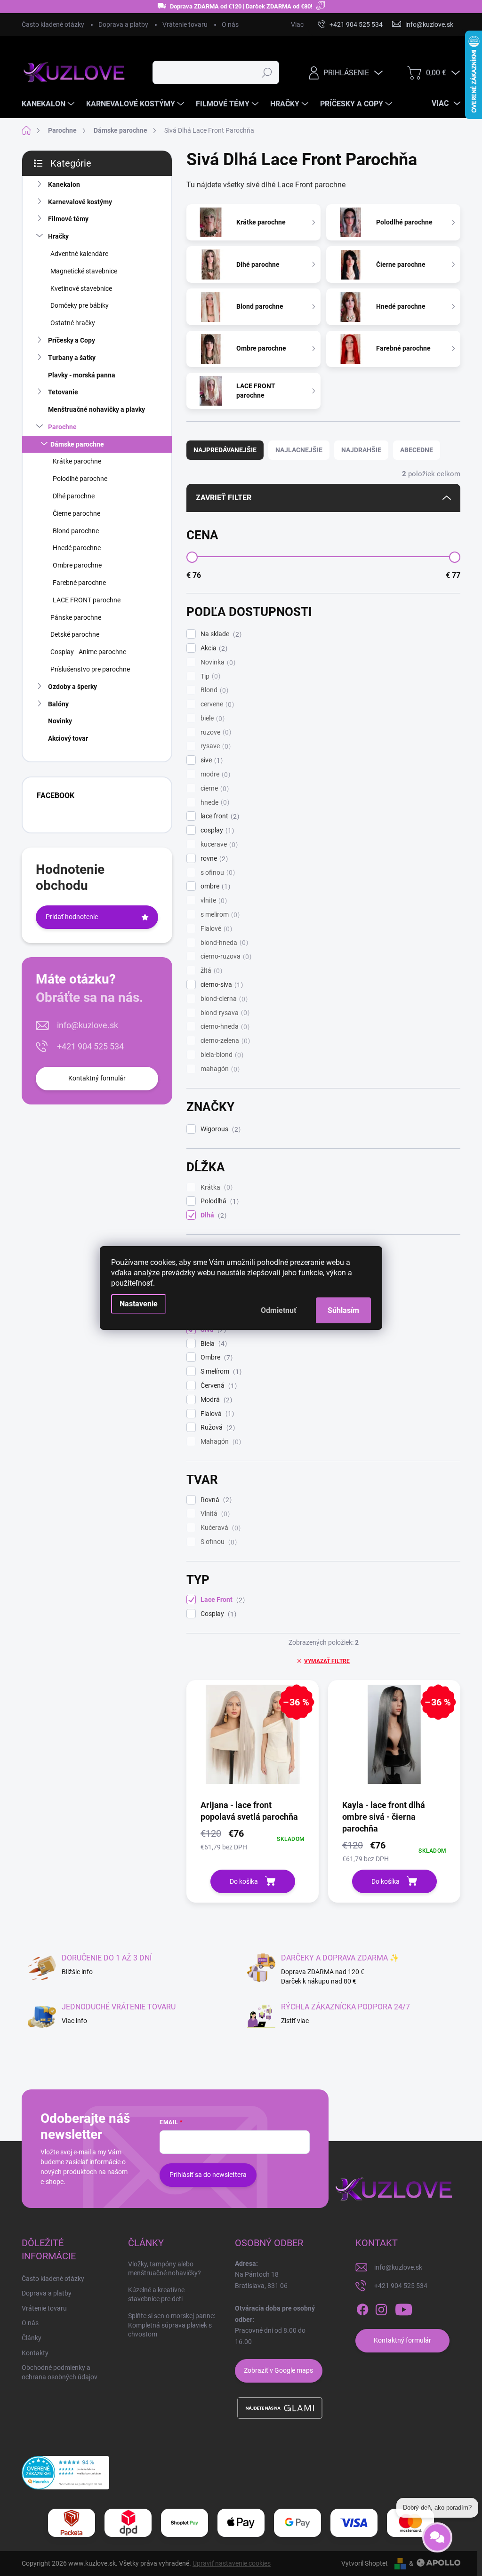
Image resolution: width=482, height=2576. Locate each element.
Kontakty (35, 2353)
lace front (219, 816)
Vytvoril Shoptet (365, 2563)
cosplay (216, 830)
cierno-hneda (224, 1027)
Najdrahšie (361, 450)
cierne (213, 788)
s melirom (219, 915)
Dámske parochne (77, 444)
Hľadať (267, 72)
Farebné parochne (79, 583)
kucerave (218, 844)
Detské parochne (75, 634)
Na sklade (220, 634)
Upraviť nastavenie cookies (232, 2563)
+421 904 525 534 (90, 1046)
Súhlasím (343, 1310)
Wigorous (219, 1129)
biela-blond (221, 1055)
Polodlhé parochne (80, 479)
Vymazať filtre (327, 1661)
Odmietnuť (279, 1310)
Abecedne (417, 450)
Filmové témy (68, 219)
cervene (216, 704)
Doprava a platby (123, 24)
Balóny (58, 704)
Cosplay (217, 1614)
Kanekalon (64, 184)
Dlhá (212, 1215)
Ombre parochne (77, 565)
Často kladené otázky (53, 24)
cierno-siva (221, 985)
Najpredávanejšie (225, 450)
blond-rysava (224, 1013)
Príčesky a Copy (72, 340)
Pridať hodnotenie (72, 917)
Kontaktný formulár (97, 1078)
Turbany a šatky (72, 358)
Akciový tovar (68, 738)
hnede (214, 803)
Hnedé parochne (77, 548)
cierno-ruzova (225, 956)
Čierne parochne (76, 513)
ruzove (215, 732)
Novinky (60, 721)
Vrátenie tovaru (185, 24)
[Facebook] (362, 2310)
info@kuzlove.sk (88, 1025)
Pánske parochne (76, 617)
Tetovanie (63, 392)
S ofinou (217, 1542)
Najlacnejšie (299, 450)
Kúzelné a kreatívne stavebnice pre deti (156, 2295)
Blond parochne (76, 531)
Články (32, 2338)
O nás (230, 24)
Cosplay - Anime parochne (88, 652)
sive (210, 760)
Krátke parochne (77, 461)
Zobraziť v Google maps (278, 2370)
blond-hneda (223, 943)
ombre (214, 886)
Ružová (217, 1428)
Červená (217, 1386)
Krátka (215, 1188)
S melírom (220, 1372)
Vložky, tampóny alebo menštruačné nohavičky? (165, 2269)
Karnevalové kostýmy (80, 202)
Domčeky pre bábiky (80, 305)
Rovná (215, 1500)
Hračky (58, 236)
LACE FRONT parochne (87, 600)
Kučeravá (219, 1528)
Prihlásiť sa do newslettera (208, 2175)
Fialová (216, 1414)
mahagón (219, 1069)
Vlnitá (214, 1514)
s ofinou (217, 873)
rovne (213, 859)
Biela (213, 1344)
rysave (214, 746)
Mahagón (220, 1442)
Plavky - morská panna (82, 375)
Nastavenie (139, 1304)
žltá (210, 971)
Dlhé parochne (74, 496)
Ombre (215, 1357)
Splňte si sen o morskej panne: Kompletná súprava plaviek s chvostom (172, 2325)
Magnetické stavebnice (84, 271)
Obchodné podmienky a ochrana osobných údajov (60, 2372)
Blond (213, 690)
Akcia (213, 648)
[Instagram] (381, 2310)
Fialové (215, 929)
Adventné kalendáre (79, 254)
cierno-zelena (224, 1041)
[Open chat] (437, 2544)
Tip (209, 676)
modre (214, 774)
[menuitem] (49, 104)
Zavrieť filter (224, 498)
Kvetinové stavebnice (81, 288)
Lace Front (221, 1600)
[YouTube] (404, 2310)
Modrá (215, 1400)
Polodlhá (218, 1201)
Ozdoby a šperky (72, 687)
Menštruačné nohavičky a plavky (96, 409)
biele (211, 718)
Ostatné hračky (73, 323)
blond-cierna (223, 999)
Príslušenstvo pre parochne (90, 669)
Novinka (217, 662)
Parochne (62, 427)
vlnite (213, 900)
